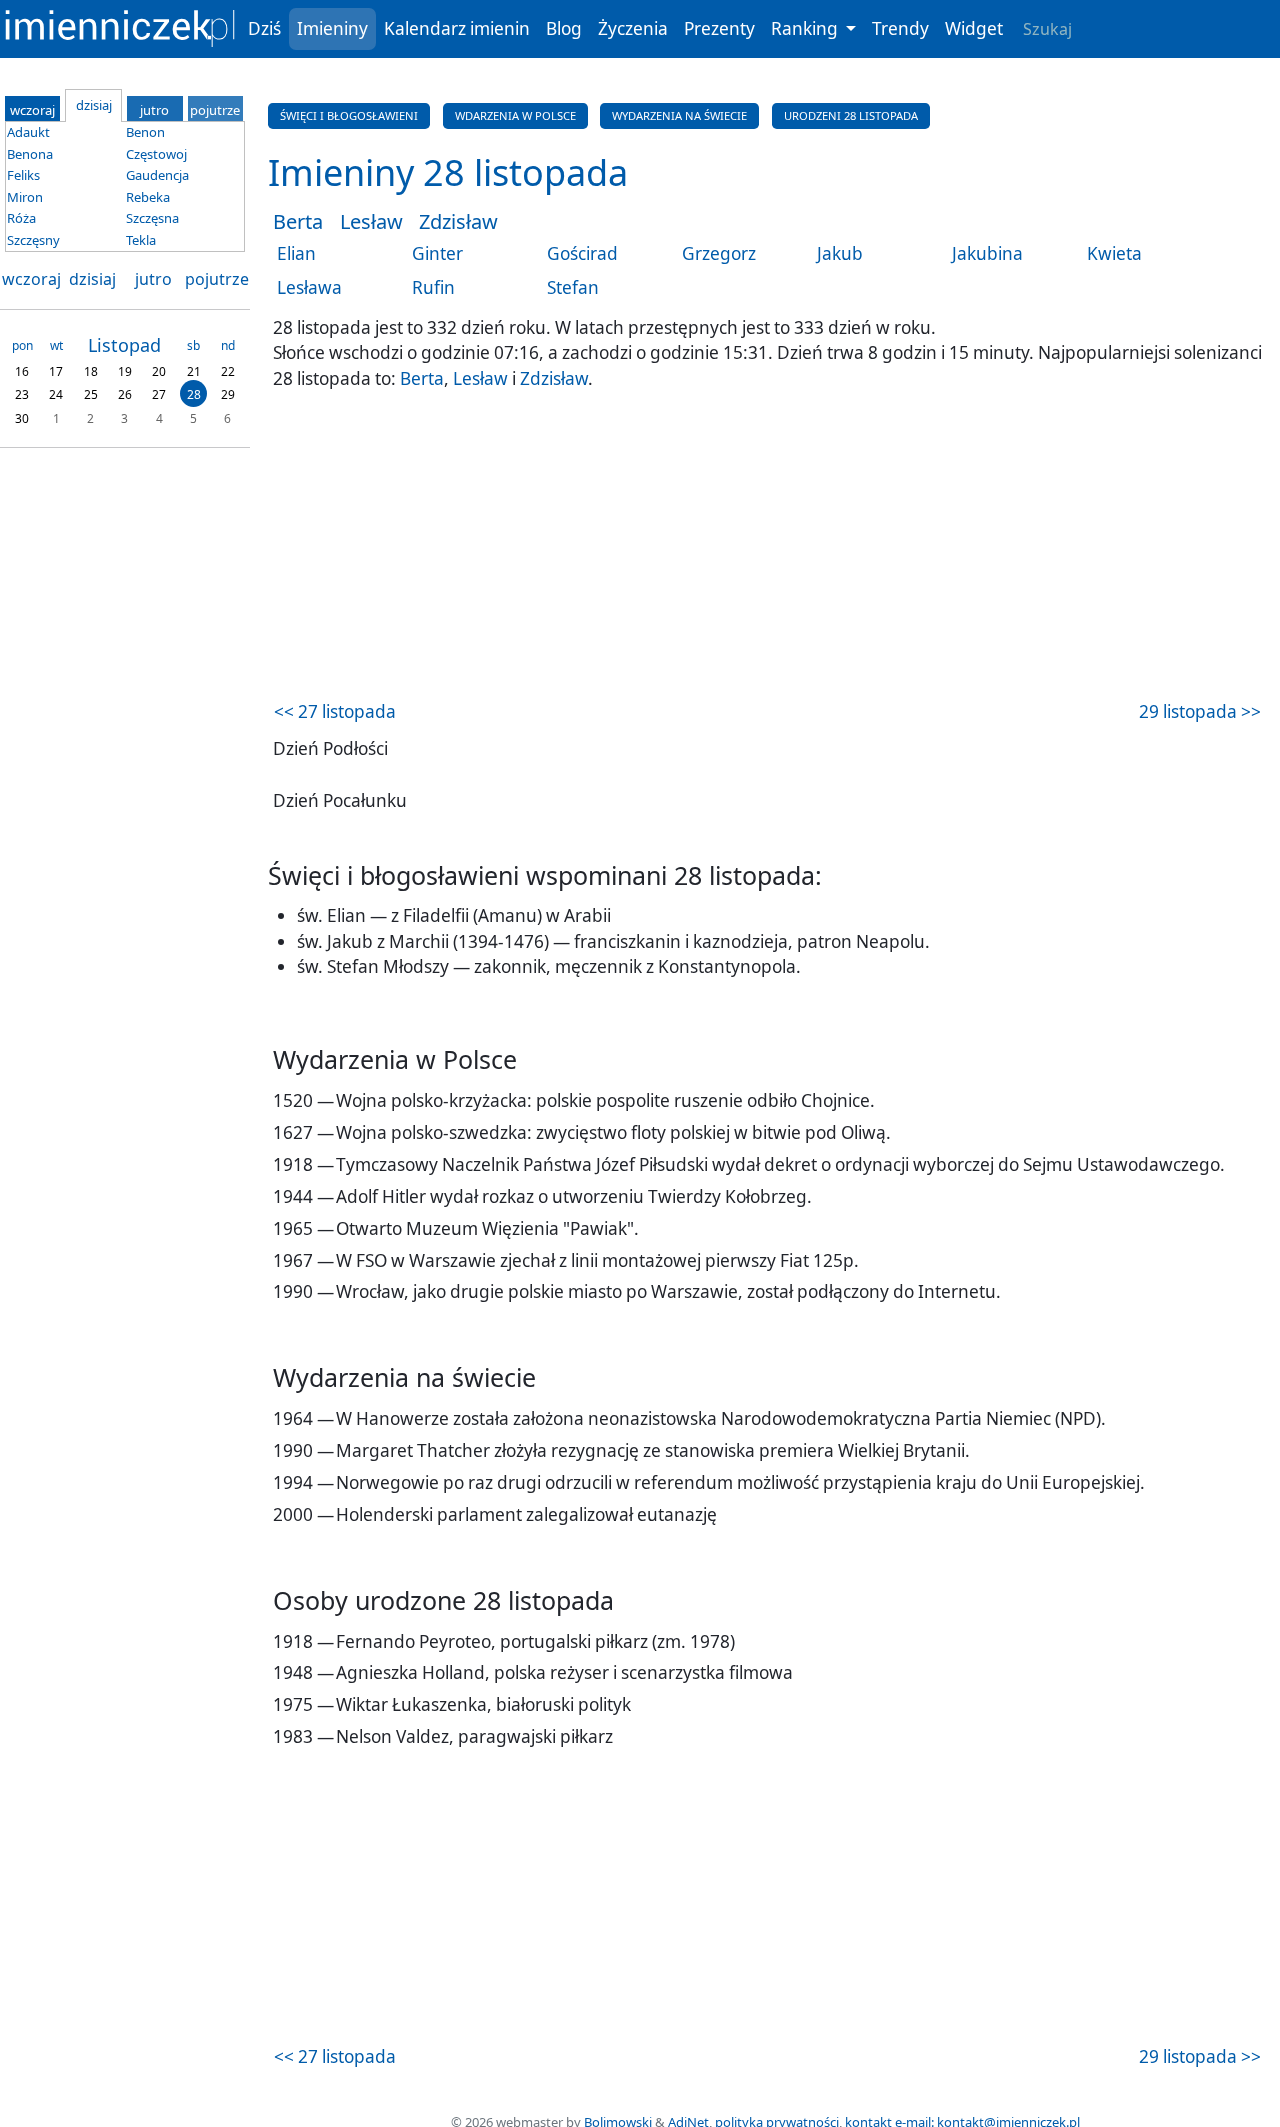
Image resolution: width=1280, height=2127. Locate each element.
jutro (153, 279)
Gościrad (582, 253)
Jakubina (987, 253)
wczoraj (31, 279)
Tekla (141, 240)
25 (91, 394)
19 (125, 370)
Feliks (23, 175)
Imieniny (332, 28)
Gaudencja (157, 175)
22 (228, 370)
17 (56, 370)
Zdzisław (458, 221)
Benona (30, 154)
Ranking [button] (806, 28)
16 (22, 370)
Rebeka (148, 197)
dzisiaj (92, 279)
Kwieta (1114, 253)
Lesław (371, 221)
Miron (25, 197)
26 (125, 394)
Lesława (309, 287)
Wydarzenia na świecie (679, 115)
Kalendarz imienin (457, 28)
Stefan (573, 287)
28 (194, 394)
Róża (21, 218)
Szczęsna (152, 218)
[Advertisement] (767, 548)
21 (194, 370)
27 (159, 394)
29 (228, 394)
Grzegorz (719, 253)
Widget (974, 28)
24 (56, 394)
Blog (564, 28)
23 (22, 394)
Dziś (264, 28)
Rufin (433, 287)
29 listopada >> (1200, 711)
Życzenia (633, 28)
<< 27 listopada (335, 711)
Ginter (437, 253)
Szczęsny (33, 240)
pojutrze (217, 279)
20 (159, 370)
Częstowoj (156, 154)
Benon (145, 132)
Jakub (840, 253)
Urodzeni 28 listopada (851, 115)
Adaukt (28, 132)
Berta (298, 221)
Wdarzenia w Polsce (515, 115)
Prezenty (719, 28)
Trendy (900, 28)
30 (22, 417)
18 (91, 370)
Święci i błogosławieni (349, 115)
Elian (296, 253)
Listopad (124, 345)
